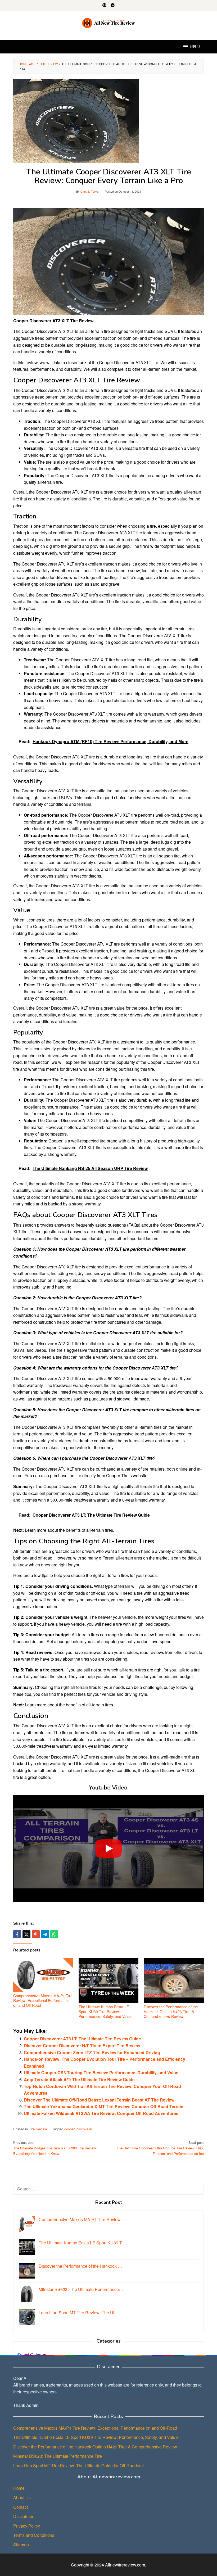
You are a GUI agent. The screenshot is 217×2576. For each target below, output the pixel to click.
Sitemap (21, 2545)
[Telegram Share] (45, 1934)
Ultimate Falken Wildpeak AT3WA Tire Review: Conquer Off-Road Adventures (101, 2113)
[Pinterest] (104, 6)
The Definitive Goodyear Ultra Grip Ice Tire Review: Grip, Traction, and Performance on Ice (160, 2148)
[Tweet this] (26, 1934)
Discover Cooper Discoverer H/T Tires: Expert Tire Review (82, 2046)
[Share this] (17, 1934)
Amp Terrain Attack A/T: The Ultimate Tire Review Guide (79, 2079)
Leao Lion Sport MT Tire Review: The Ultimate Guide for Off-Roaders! (78, 2466)
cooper (69, 2129)
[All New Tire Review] (109, 22)
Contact (21, 2507)
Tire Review (38, 2129)
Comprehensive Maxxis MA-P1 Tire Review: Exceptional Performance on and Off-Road (43, 2000)
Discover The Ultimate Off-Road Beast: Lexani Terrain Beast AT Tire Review (99, 2100)
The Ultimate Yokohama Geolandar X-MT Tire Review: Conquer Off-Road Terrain (104, 2106)
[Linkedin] (113, 6)
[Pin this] (36, 1934)
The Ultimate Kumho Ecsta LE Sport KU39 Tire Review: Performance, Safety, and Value (105, 2012)
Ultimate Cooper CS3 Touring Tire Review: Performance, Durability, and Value (101, 2073)
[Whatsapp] (54, 1934)
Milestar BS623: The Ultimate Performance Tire (58, 2456)
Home (19, 2488)
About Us (22, 2498)
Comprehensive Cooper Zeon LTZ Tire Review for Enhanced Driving (92, 2052)
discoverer (84, 2129)
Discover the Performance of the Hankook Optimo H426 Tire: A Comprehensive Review (171, 2012)
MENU (195, 47)
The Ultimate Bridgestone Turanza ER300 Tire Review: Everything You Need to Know (55, 2148)
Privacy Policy (27, 2526)
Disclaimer (23, 2516)
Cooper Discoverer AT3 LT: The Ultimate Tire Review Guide (82, 2039)
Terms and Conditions (34, 2535)
